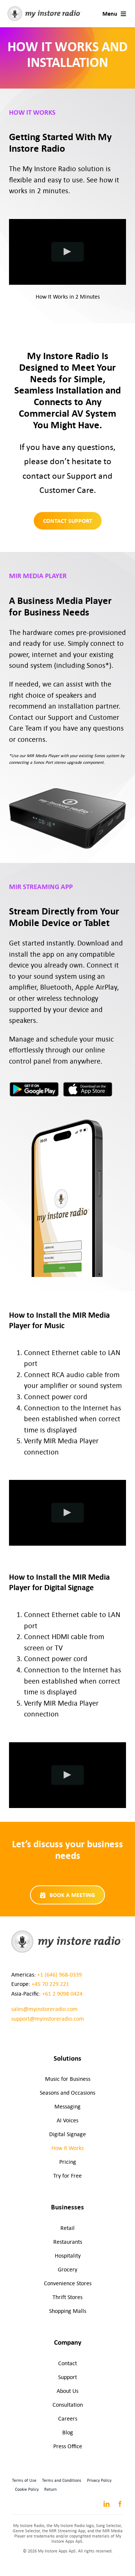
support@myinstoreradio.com (48, 2019)
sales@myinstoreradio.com (44, 2009)
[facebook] (120, 2504)
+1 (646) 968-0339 (59, 1975)
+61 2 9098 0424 (62, 1994)
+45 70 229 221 (50, 1984)
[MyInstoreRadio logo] (45, 9)
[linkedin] (106, 2504)
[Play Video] (68, 252)
